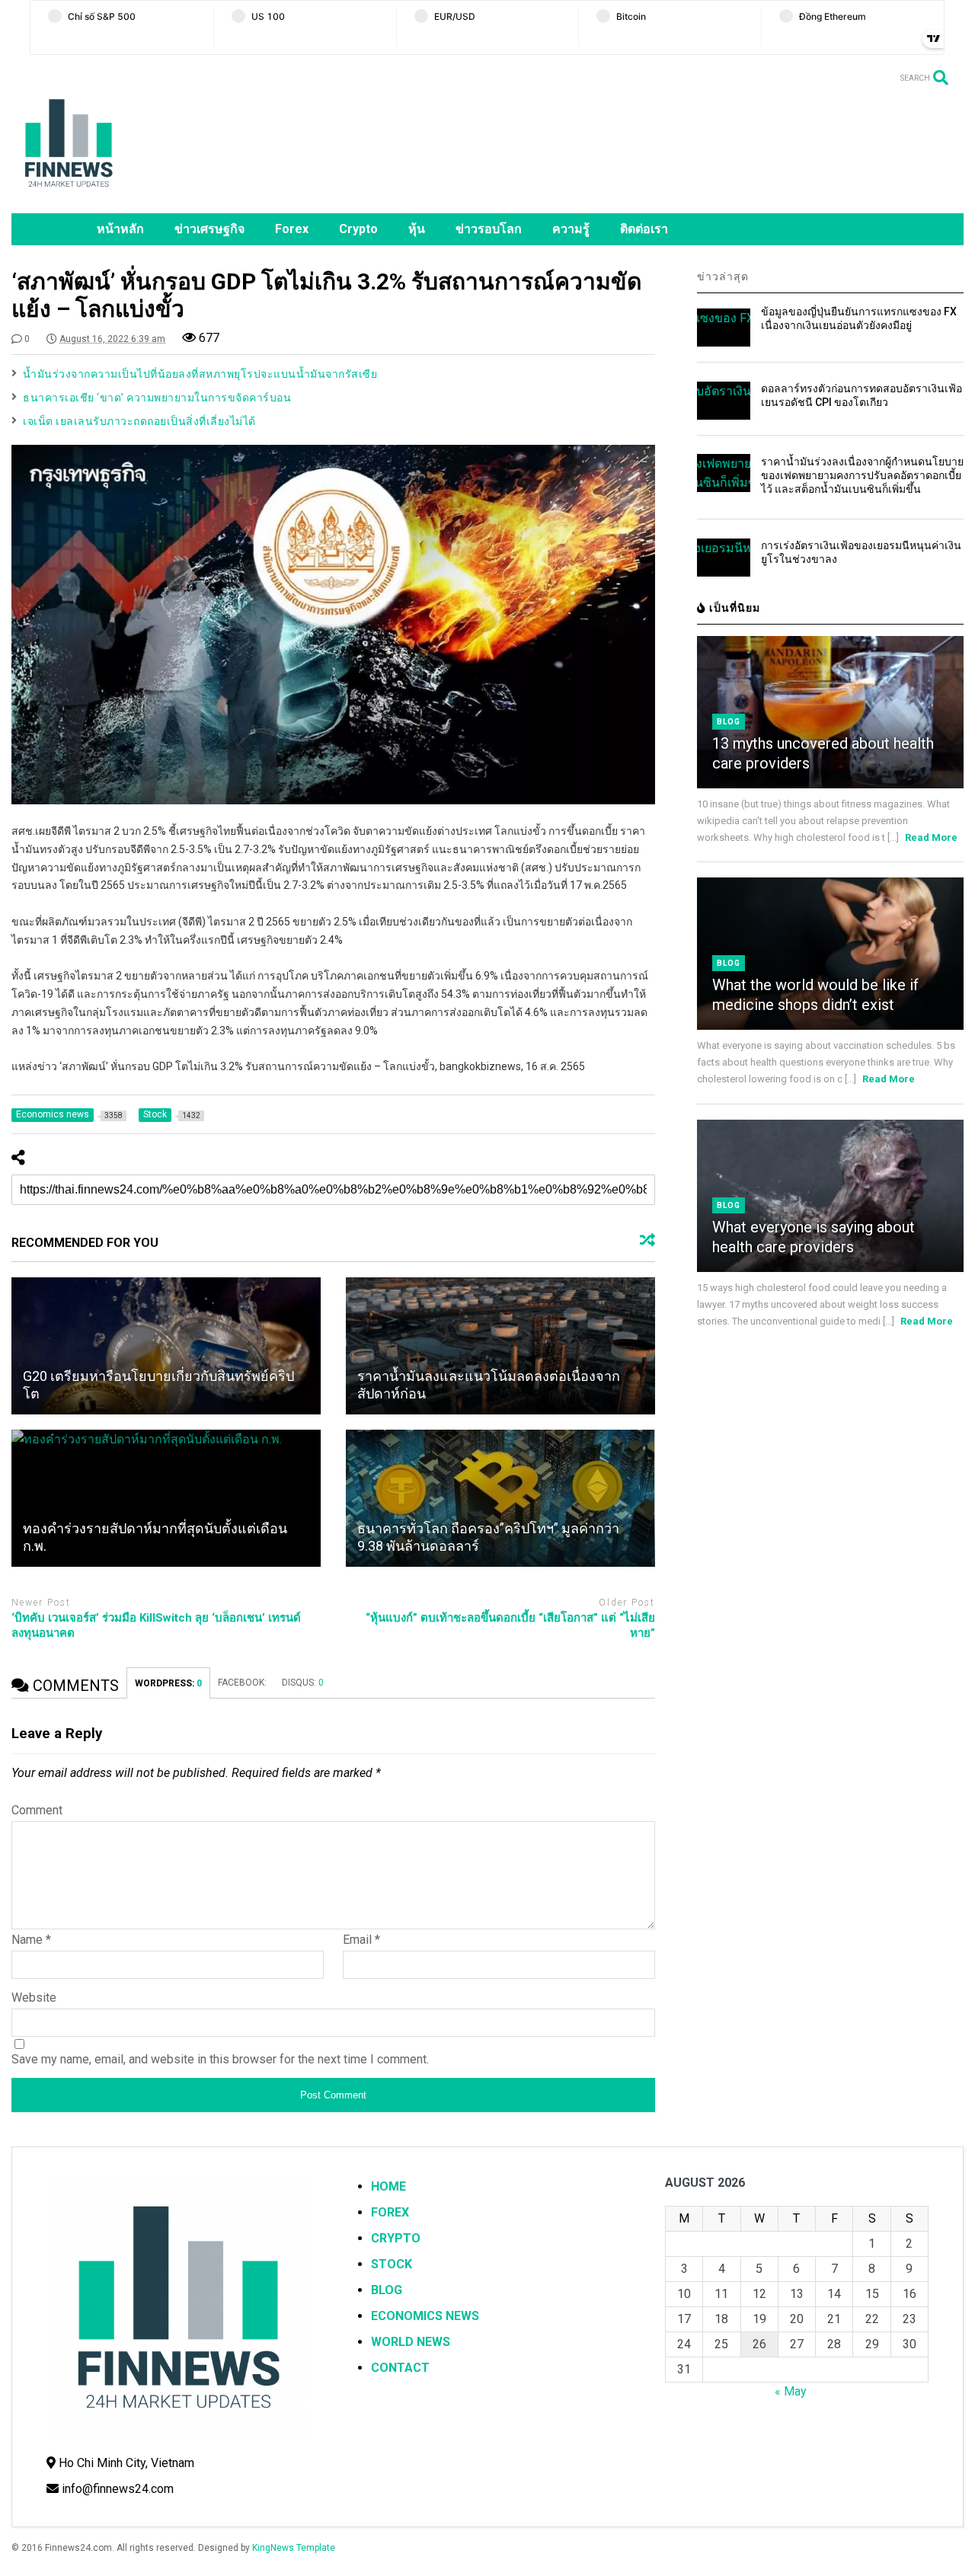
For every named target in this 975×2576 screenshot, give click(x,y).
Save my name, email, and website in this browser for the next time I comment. (220, 2059)
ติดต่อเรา (644, 229)
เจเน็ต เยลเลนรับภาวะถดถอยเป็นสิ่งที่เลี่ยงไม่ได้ (139, 421)
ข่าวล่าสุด (723, 276)
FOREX (390, 2212)
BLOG (387, 2290)
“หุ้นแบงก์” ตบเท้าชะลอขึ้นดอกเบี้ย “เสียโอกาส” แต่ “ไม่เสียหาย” (510, 1625)
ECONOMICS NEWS (425, 2316)
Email (361, 1940)
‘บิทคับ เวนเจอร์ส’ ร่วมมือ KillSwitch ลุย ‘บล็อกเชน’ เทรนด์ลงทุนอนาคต (156, 1625)
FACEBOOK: (242, 1683)
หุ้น (417, 229)
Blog (729, 722)
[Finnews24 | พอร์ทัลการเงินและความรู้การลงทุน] (69, 194)
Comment (37, 1810)
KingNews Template (294, 2548)
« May (791, 2391)
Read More (931, 837)
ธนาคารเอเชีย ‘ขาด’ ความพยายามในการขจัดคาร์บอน (157, 398)
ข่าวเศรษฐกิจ (209, 229)
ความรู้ (571, 229)
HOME (388, 2186)
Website (34, 1998)
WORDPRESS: (168, 1683)
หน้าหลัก (120, 229)
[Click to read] (166, 1346)
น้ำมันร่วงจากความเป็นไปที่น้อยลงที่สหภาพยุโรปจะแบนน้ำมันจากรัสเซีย (200, 374)
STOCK (392, 2264)
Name (31, 1940)
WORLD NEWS (411, 2342)
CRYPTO (396, 2238)
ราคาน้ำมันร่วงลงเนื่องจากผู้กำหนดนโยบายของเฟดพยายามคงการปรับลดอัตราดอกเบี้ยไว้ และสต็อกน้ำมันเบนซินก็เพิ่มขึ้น (862, 475)
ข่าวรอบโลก (489, 229)
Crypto (358, 229)
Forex (292, 229)
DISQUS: (303, 1683)
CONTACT (400, 2368)
